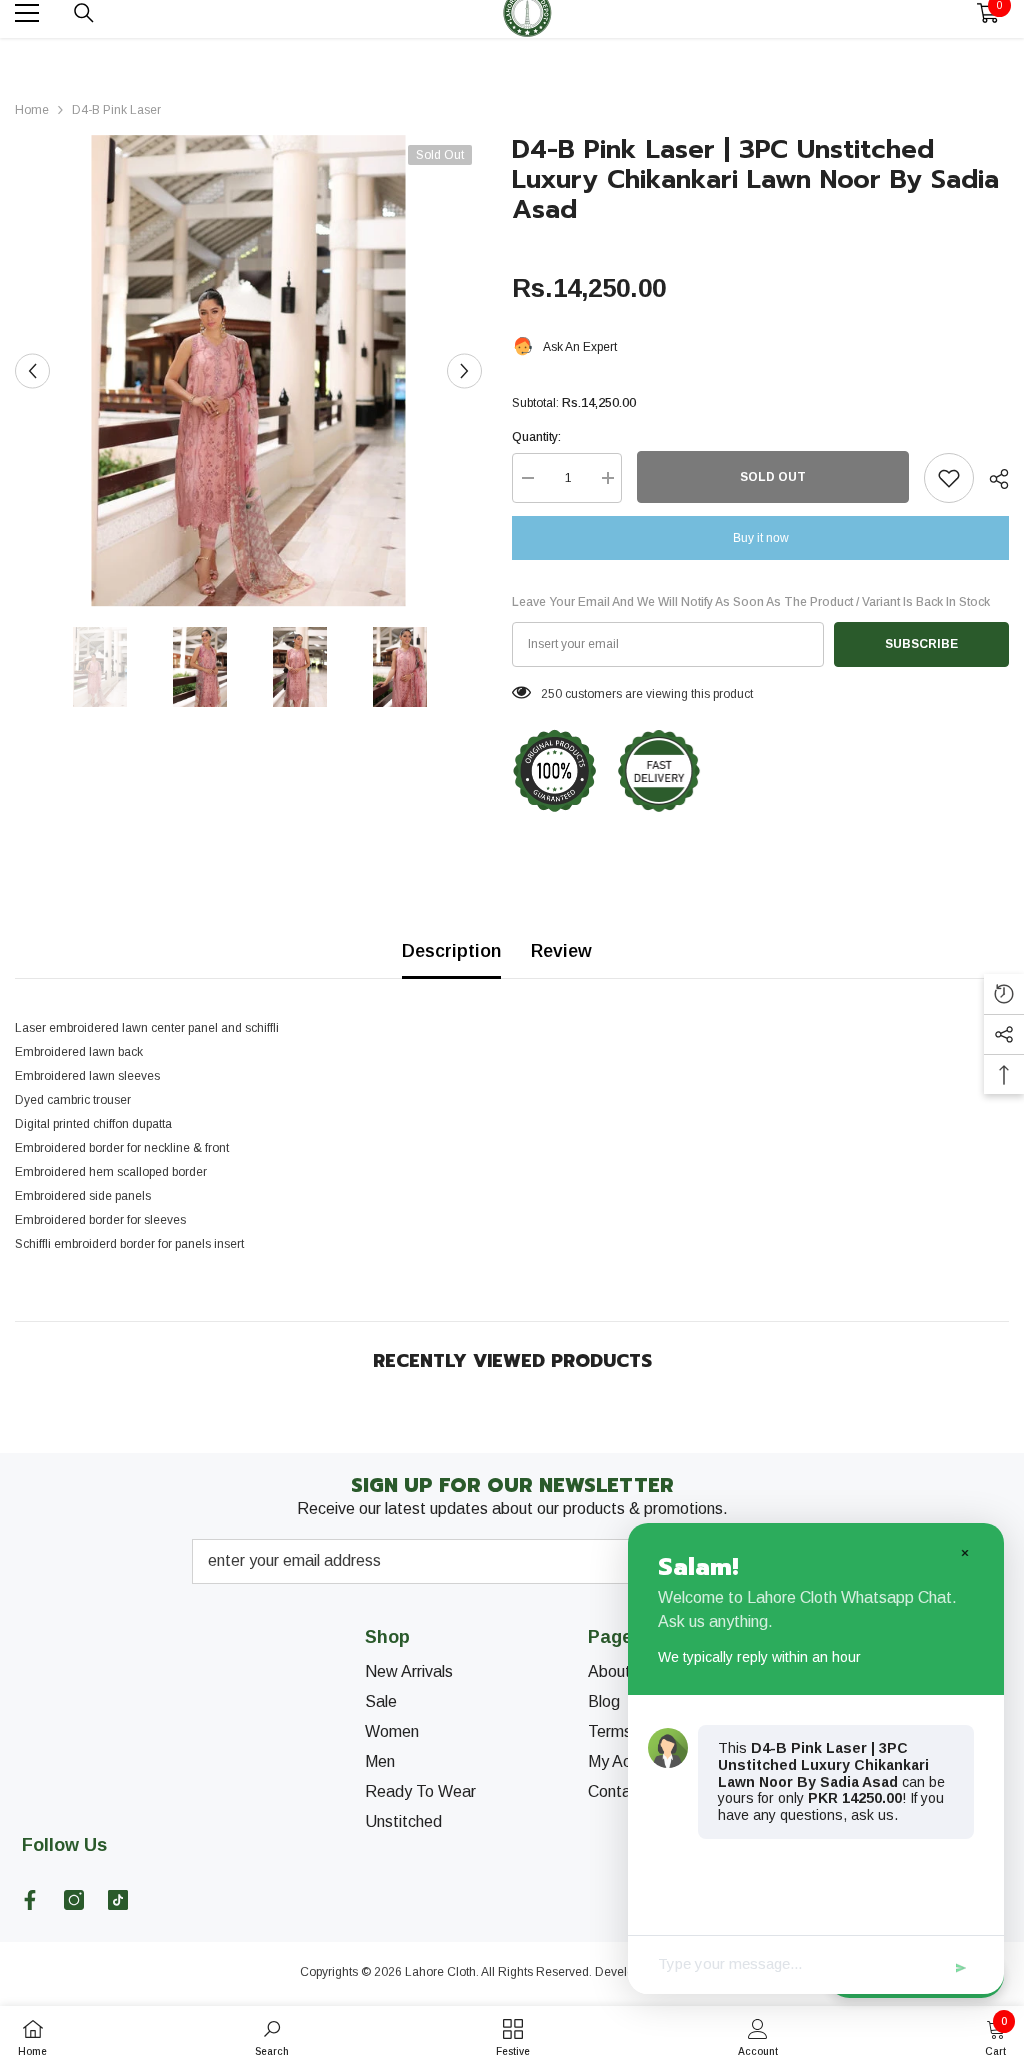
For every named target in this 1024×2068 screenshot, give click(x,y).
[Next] (464, 370)
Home (32, 110)
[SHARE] (991, 479)
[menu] (27, 13)
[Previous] (32, 370)
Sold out (773, 477)
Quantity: (536, 437)
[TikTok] (118, 1900)
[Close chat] (964, 1552)
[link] (272, 2037)
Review (561, 951)
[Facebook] (30, 1900)
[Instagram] (74, 1900)
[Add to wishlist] (949, 478)
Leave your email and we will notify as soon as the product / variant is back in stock (751, 602)
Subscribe (921, 644)
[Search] (84, 13)
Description (451, 951)
